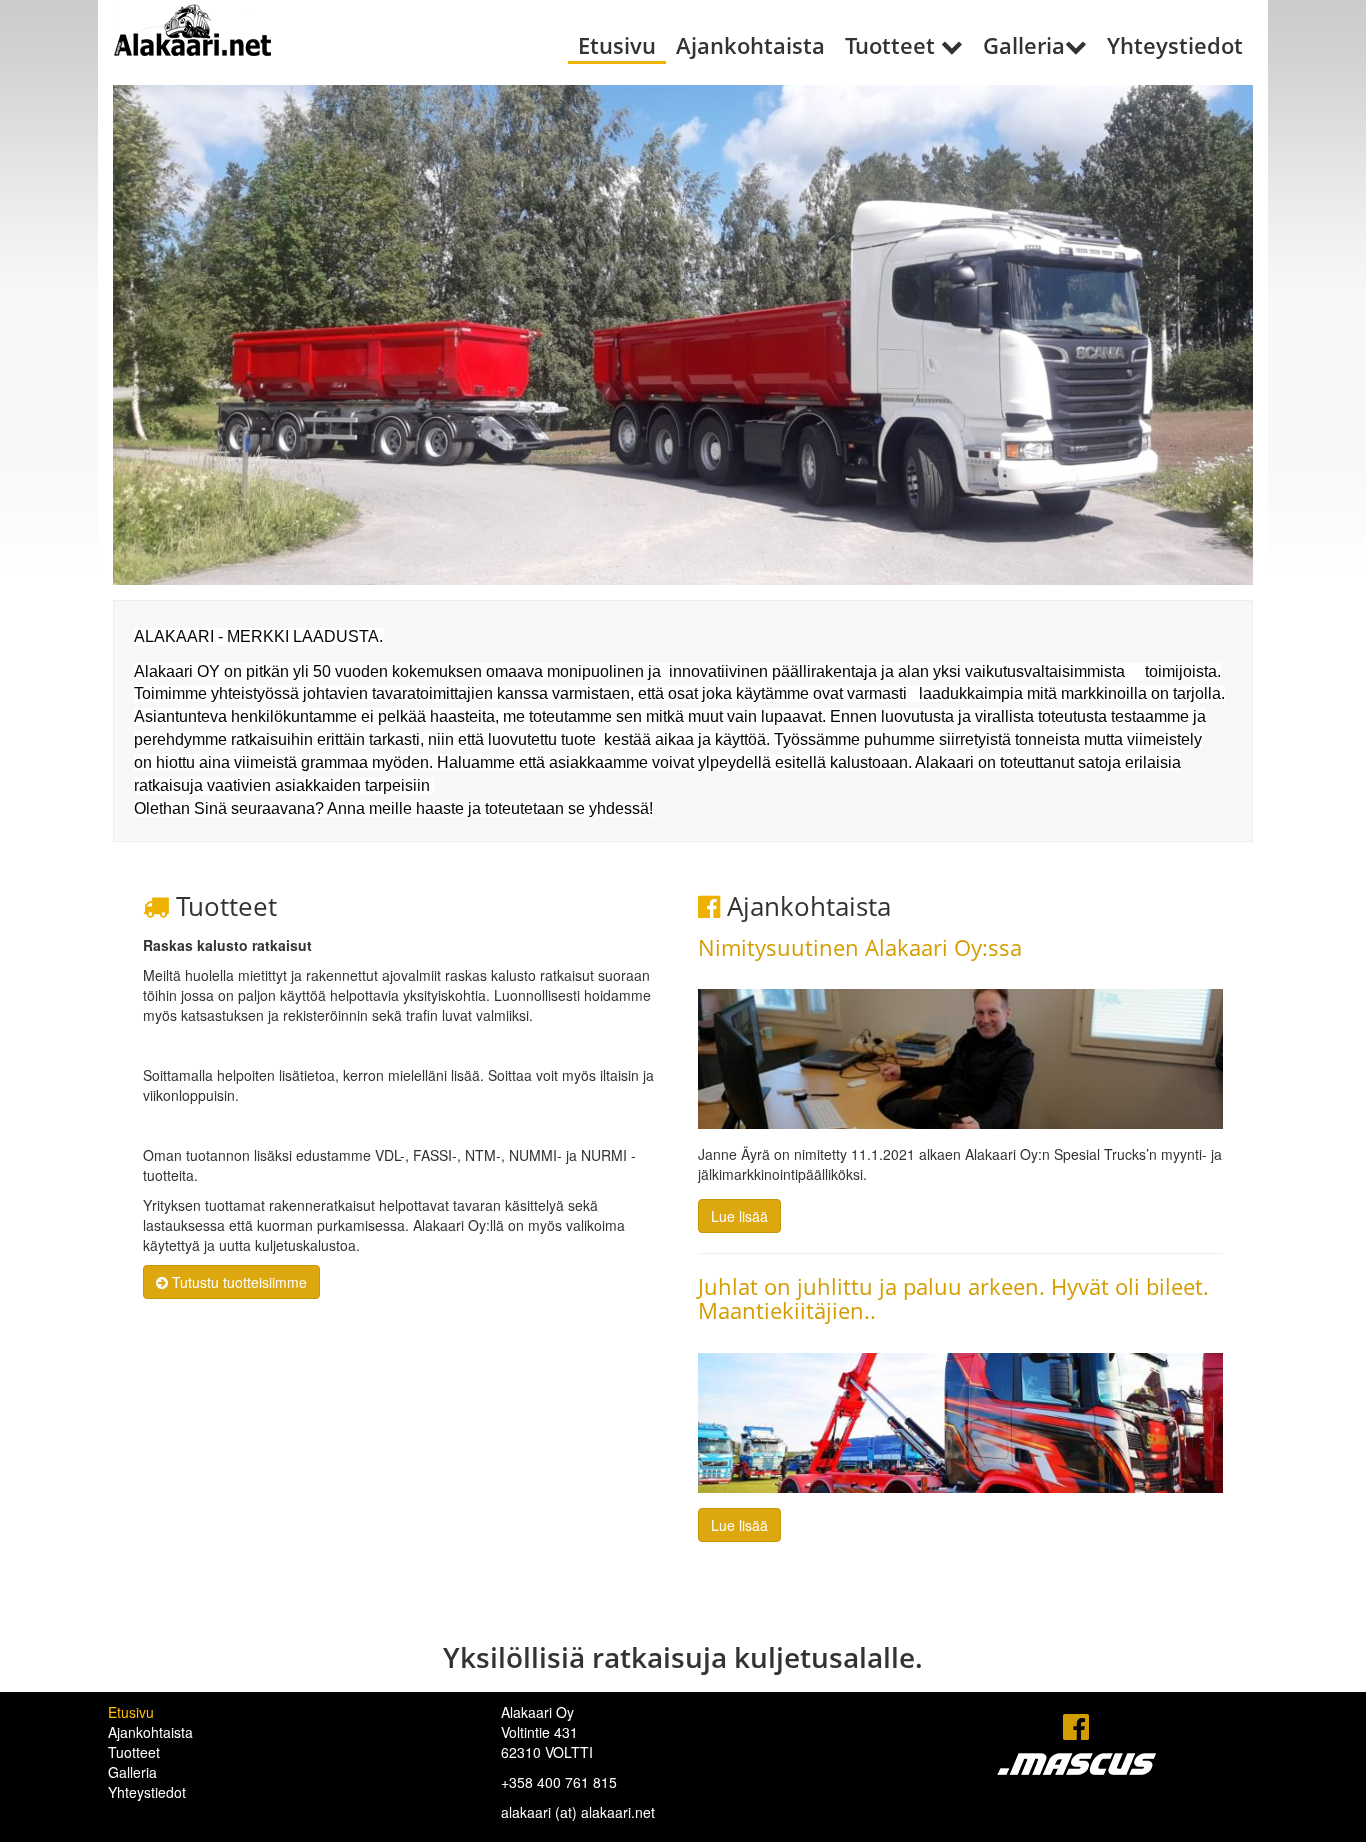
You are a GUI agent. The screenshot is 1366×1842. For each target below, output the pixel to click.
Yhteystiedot (1175, 45)
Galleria (1024, 45)
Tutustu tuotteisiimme (237, 1282)
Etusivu (617, 45)
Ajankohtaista (750, 45)
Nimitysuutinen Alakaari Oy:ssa (860, 947)
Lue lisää (739, 1216)
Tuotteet (890, 45)
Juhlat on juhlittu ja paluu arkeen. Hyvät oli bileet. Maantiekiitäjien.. (953, 1298)
